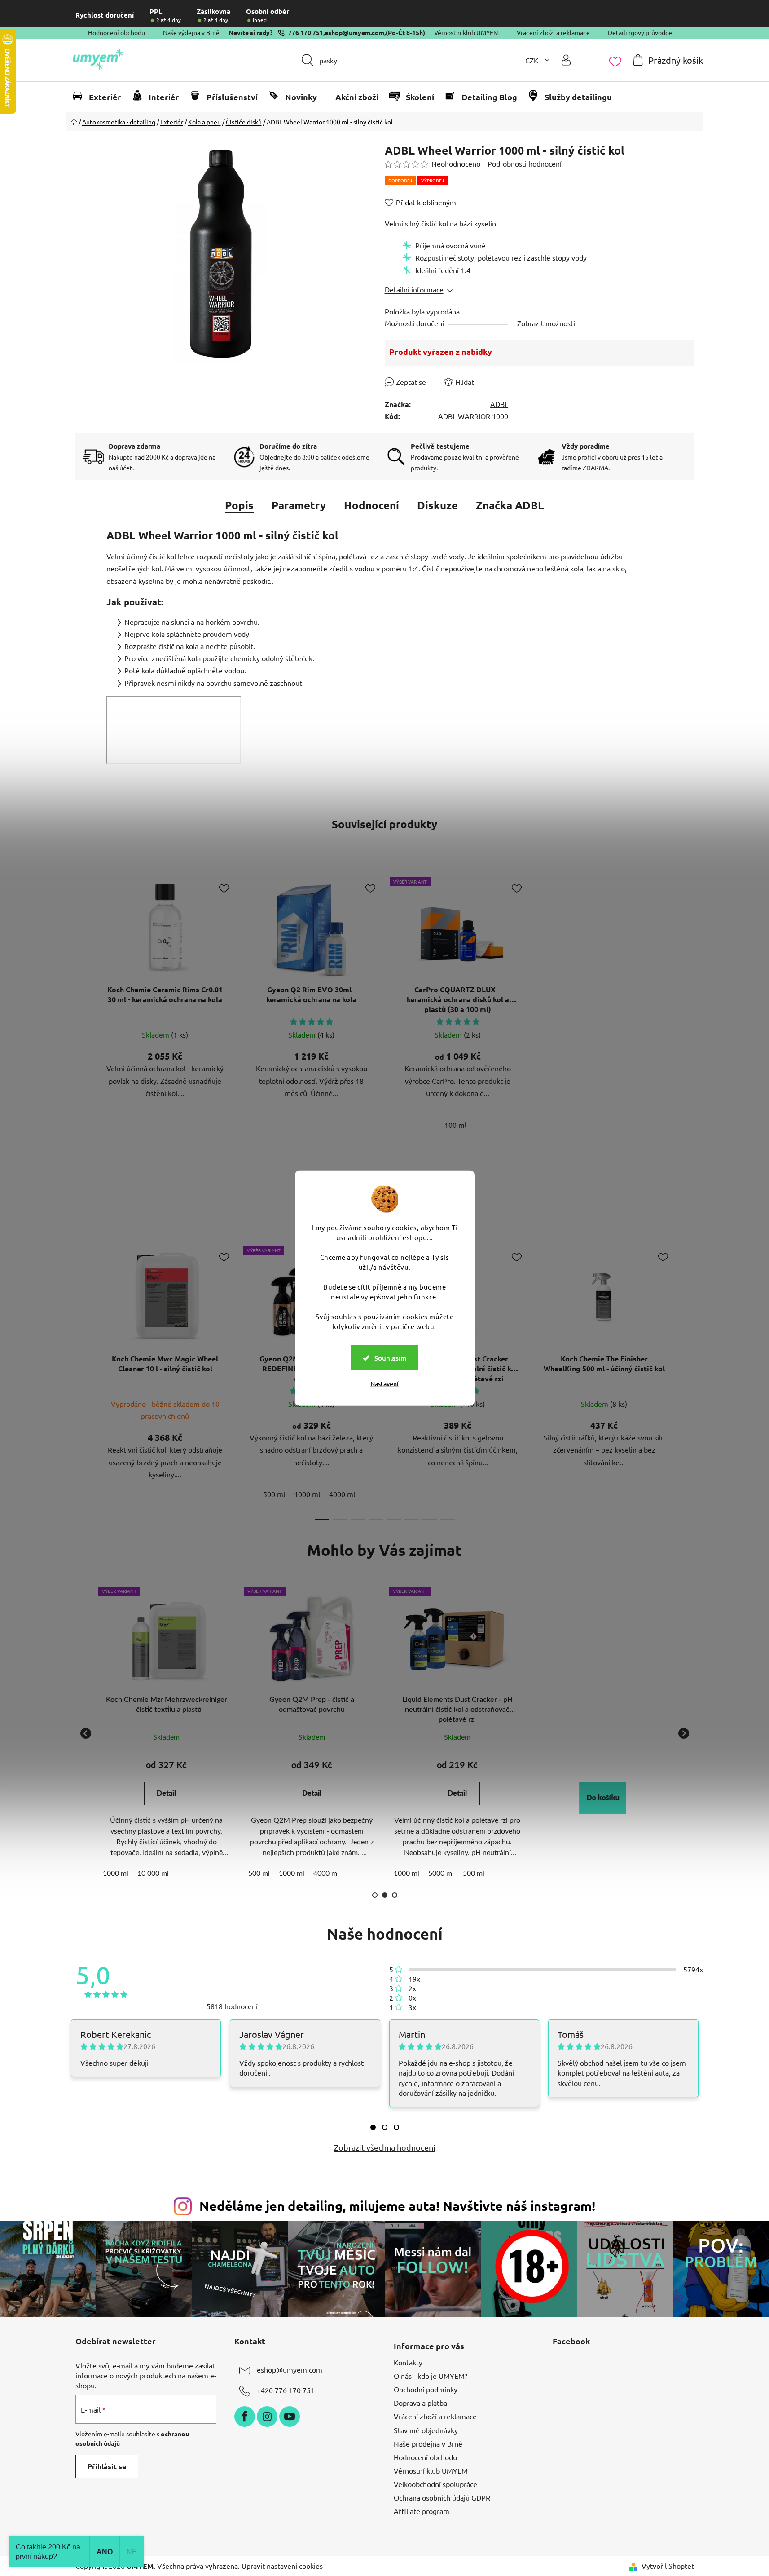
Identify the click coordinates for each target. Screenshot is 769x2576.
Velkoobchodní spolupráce (435, 2484)
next (687, 1380)
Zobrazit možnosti (546, 323)
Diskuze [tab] (437, 505)
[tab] (373, 2127)
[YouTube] (290, 2417)
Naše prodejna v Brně (428, 2443)
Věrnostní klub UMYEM (466, 32)
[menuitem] (101, 97)
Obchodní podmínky (426, 2389)
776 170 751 (306, 32)
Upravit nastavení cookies (282, 2566)
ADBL (499, 404)
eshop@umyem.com (354, 32)
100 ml (455, 1125)
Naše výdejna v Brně (191, 32)
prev (83, 1380)
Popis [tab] (239, 505)
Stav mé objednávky (426, 2430)
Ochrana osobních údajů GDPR (442, 2497)
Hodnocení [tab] (371, 505)
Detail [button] (166, 1794)
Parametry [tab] (299, 505)
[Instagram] (267, 2417)
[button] (603, 1798)
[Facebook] (245, 2417)
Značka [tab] (510, 505)
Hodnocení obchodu (116, 32)
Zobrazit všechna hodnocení (385, 2147)
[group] (167, 1733)
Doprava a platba (420, 2403)
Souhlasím (390, 1358)
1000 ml (307, 1494)
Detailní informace (414, 289)
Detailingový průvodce (640, 32)
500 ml (274, 1494)
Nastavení (384, 1384)
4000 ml (342, 1494)
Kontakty (408, 2362)
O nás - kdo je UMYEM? (431, 2376)
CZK (533, 60)
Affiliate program (422, 2511)
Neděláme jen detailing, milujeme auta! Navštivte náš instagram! (397, 2206)
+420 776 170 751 (286, 2390)
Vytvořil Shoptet (668, 2566)
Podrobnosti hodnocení (525, 163)
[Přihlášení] (566, 60)
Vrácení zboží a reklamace (553, 32)
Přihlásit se (107, 2466)
